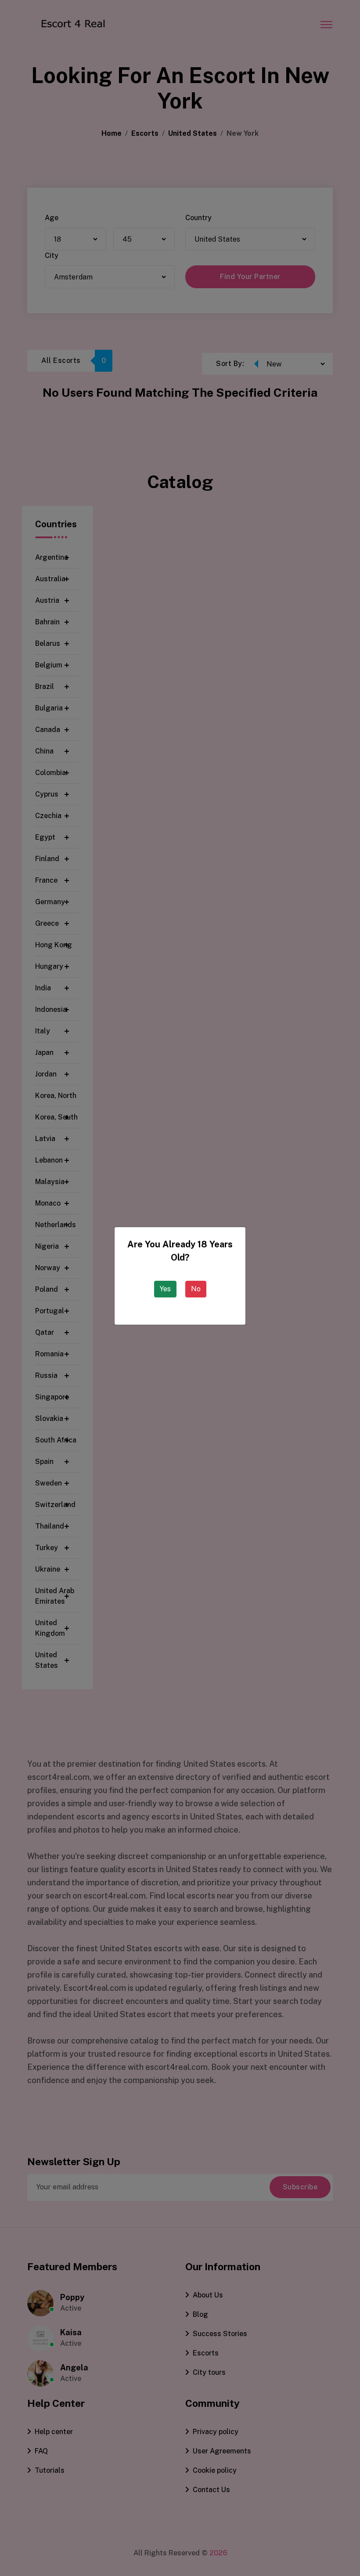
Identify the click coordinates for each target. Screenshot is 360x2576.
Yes (165, 1289)
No (196, 1289)
